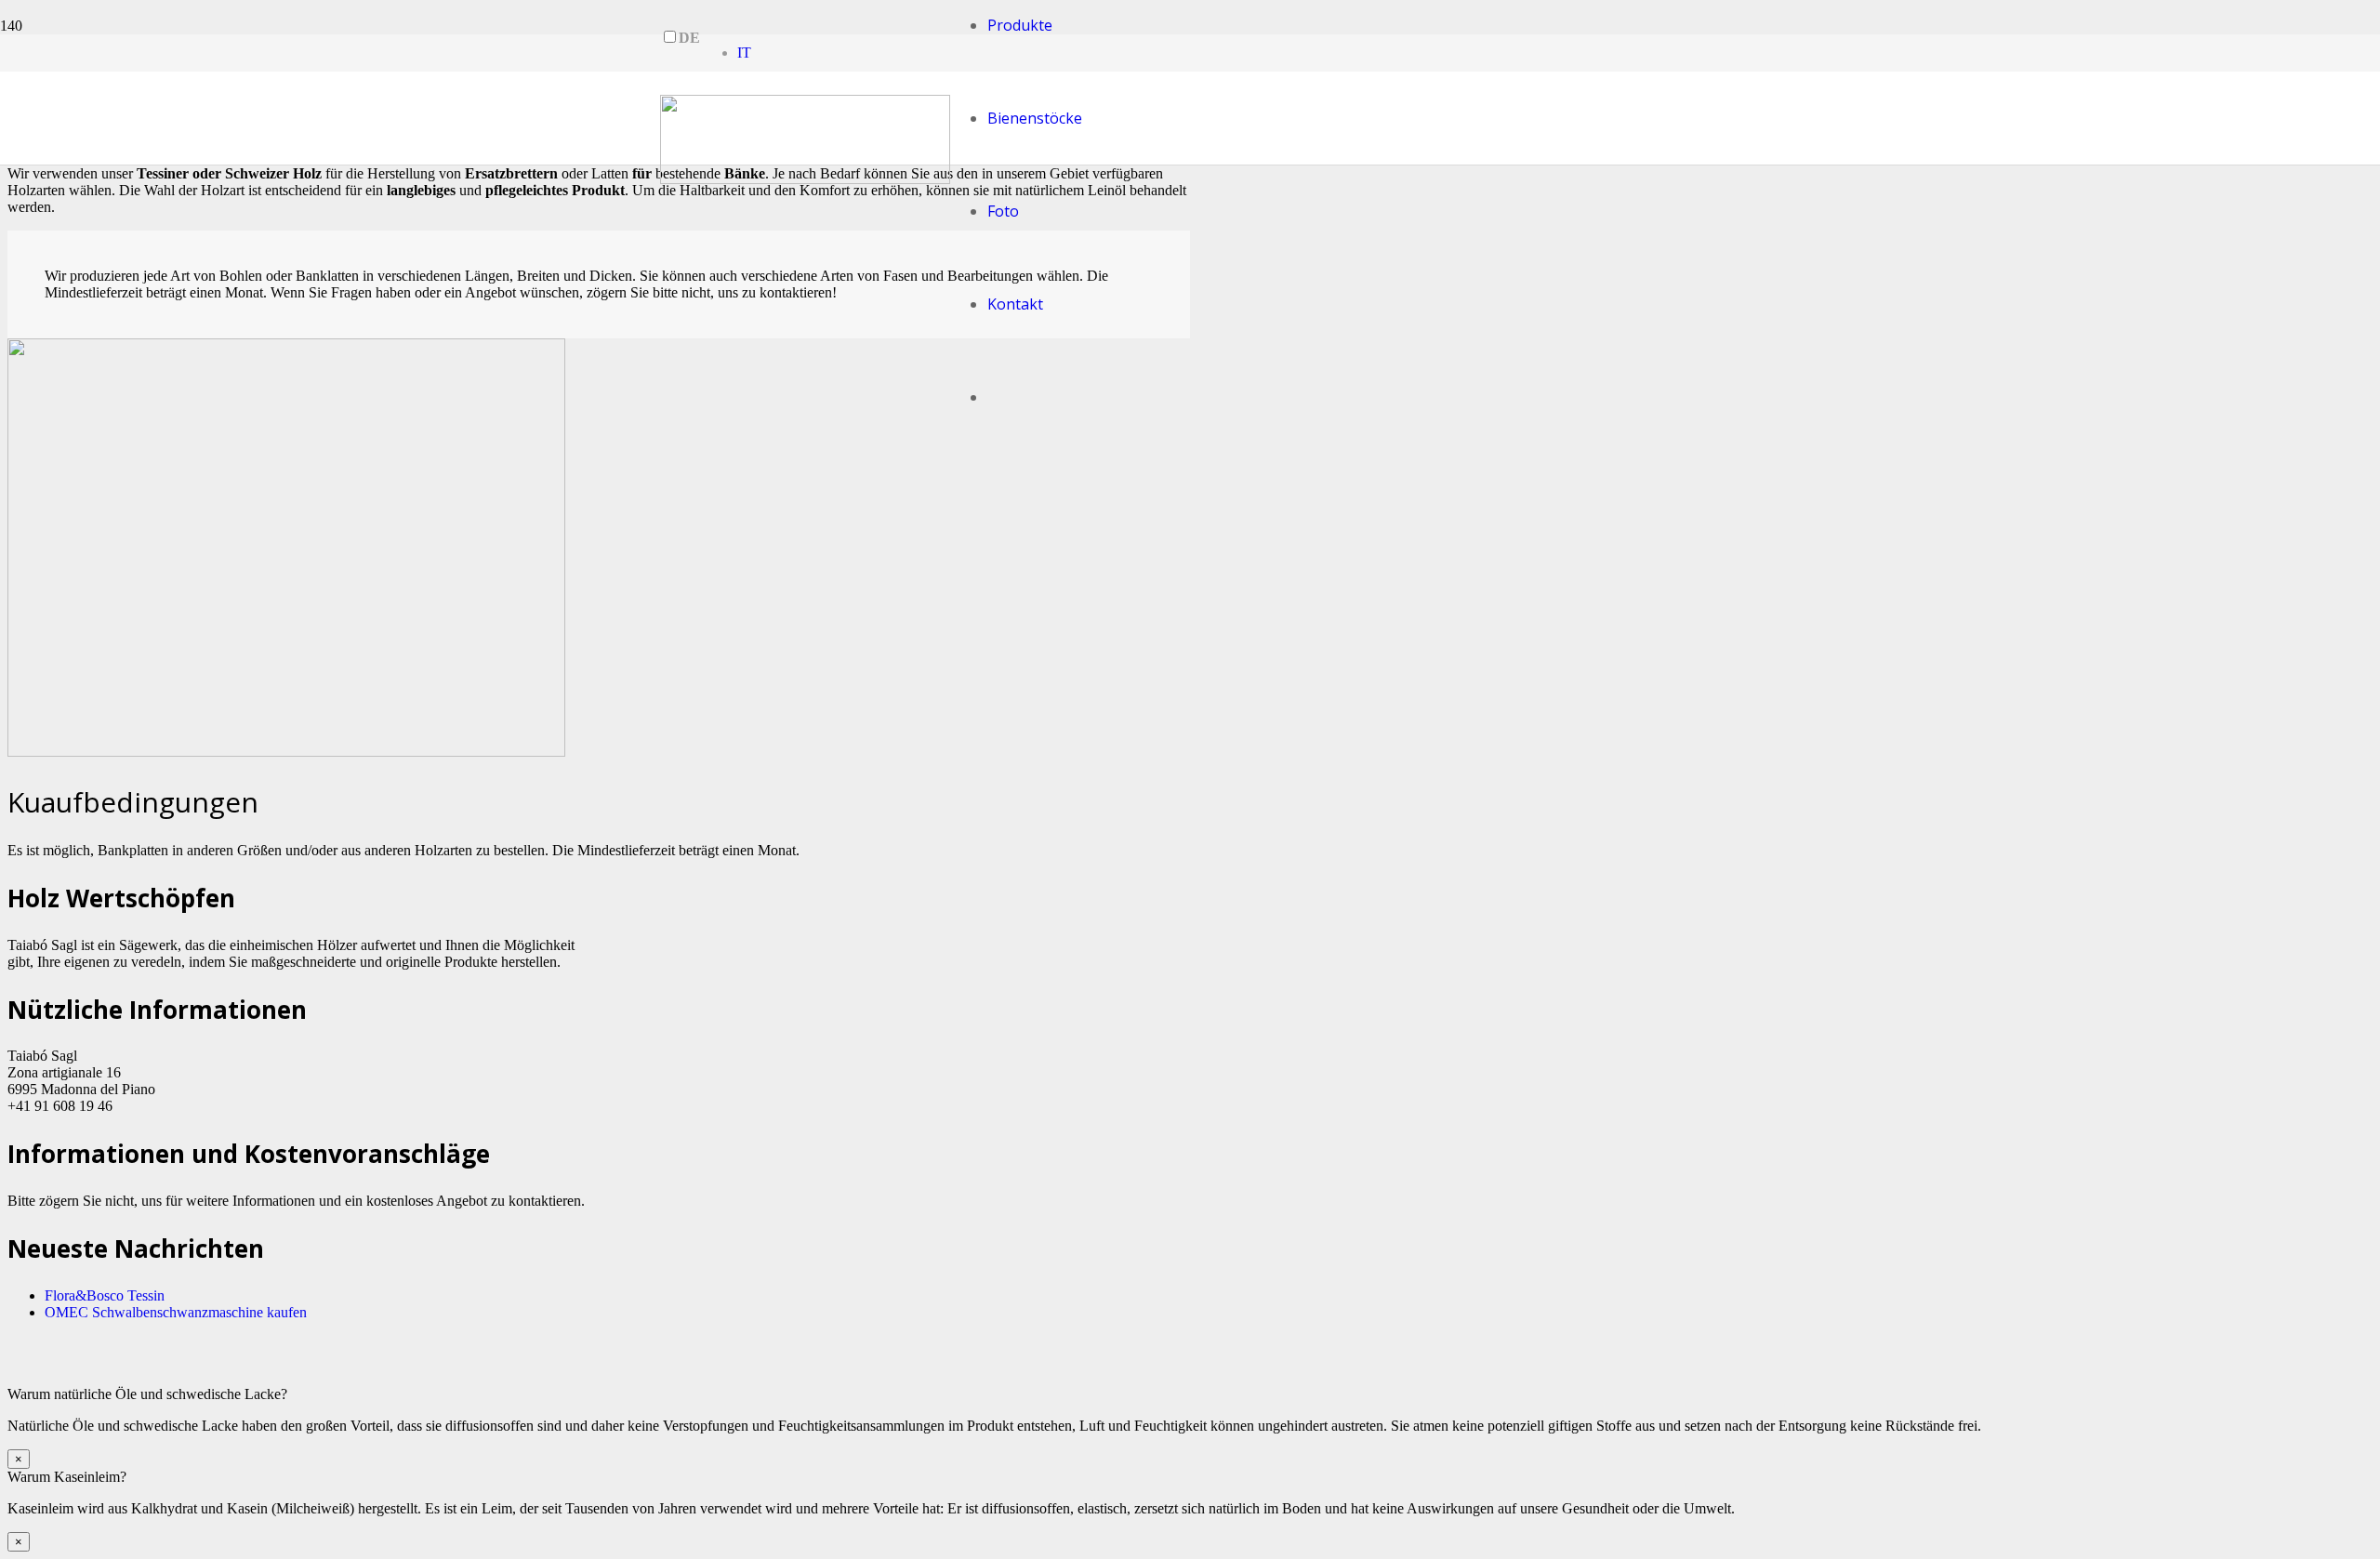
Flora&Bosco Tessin (105, 1295)
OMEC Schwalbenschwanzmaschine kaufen (176, 1312)
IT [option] (744, 53)
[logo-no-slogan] (805, 179)
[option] (744, 53)
